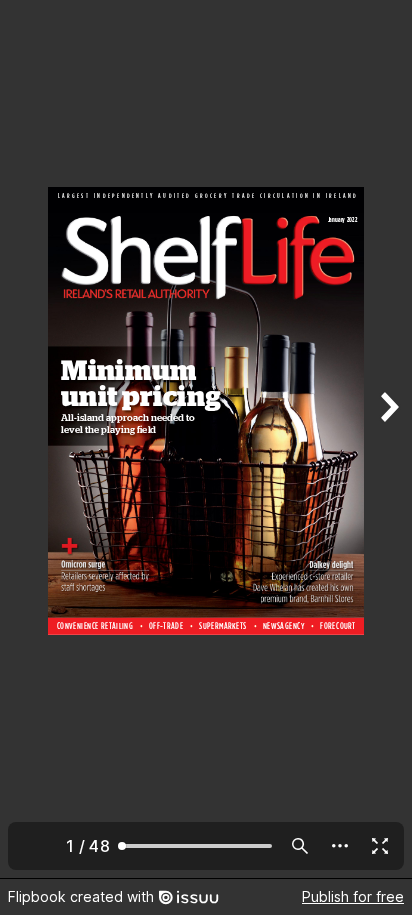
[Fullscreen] (380, 846)
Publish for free (353, 896)
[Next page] (388, 439)
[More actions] (340, 846)
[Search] (300, 846)
